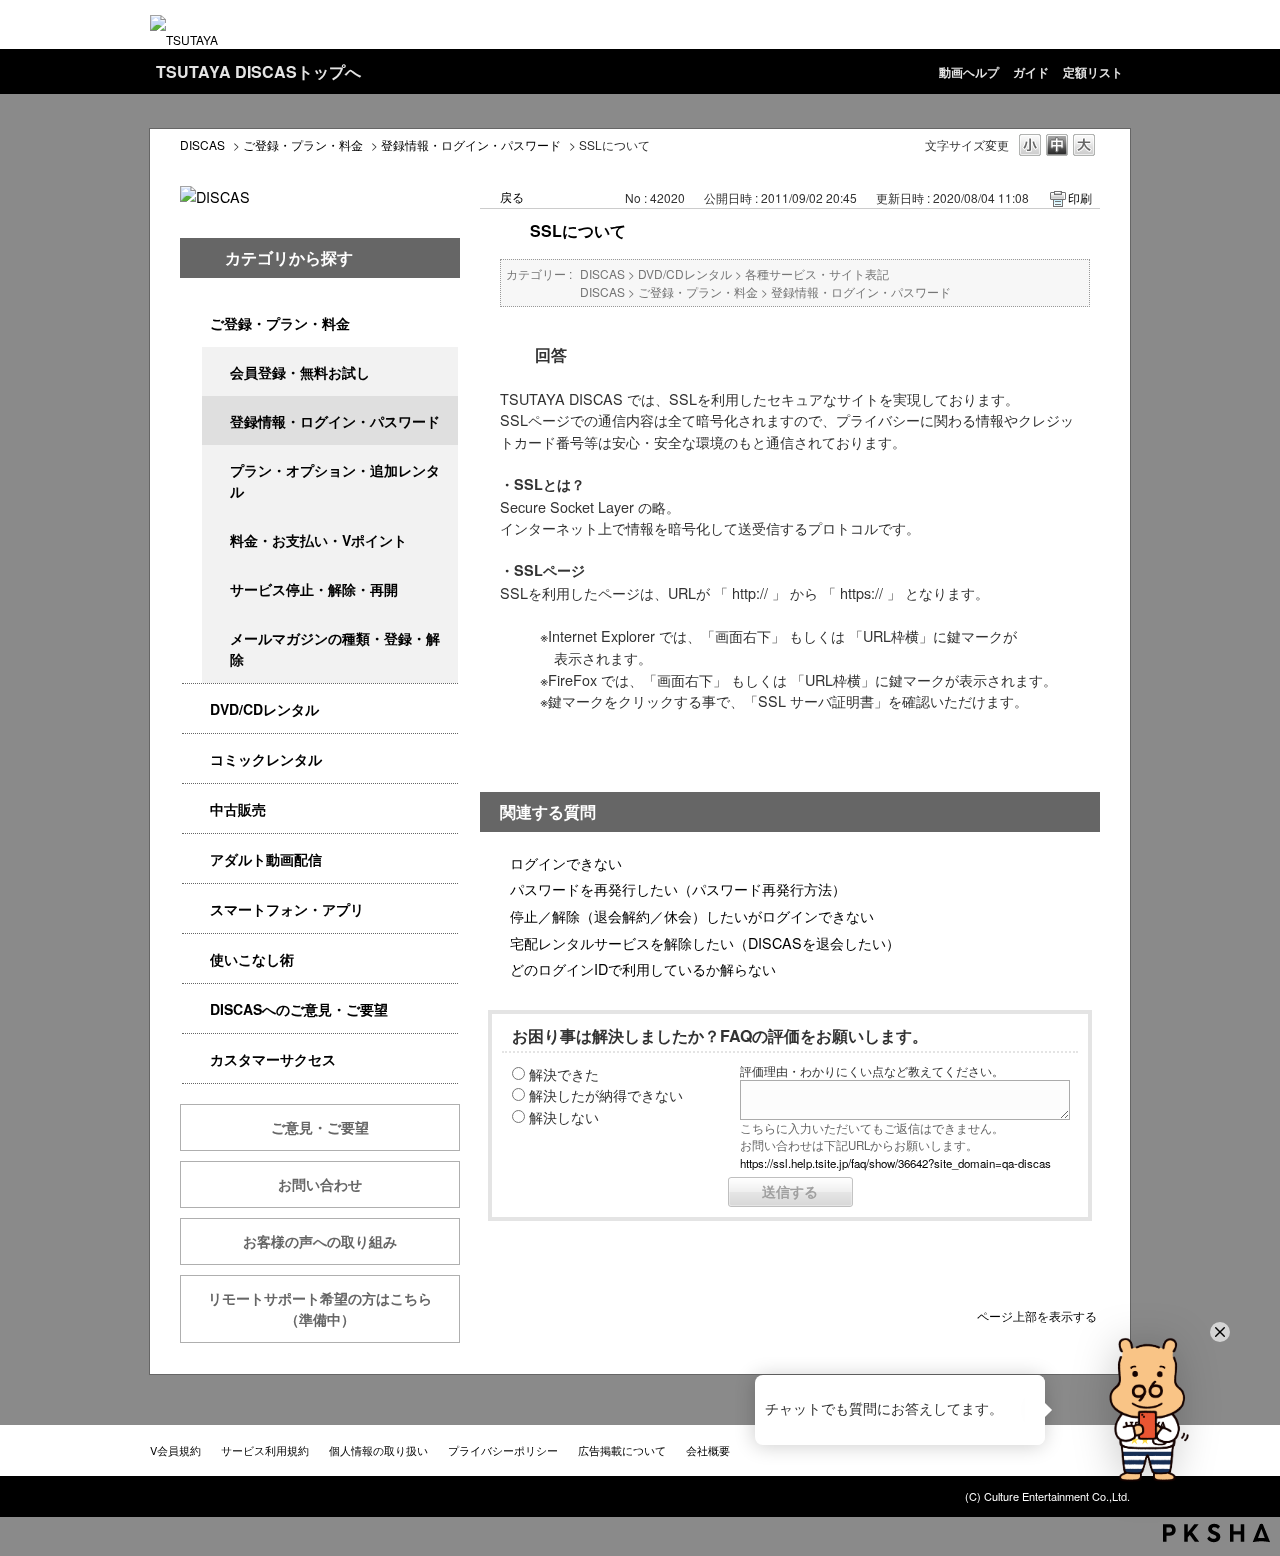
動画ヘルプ (969, 72)
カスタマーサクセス (273, 1059)
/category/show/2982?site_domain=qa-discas (196, 909)
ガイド (1031, 72)
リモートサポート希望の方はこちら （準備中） (334, 1308)
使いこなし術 (252, 959)
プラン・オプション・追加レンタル (335, 480)
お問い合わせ (320, 1184)
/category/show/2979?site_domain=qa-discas (196, 323)
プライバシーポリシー (503, 1450)
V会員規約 (175, 1450)
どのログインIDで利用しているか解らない (643, 968)
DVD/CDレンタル (264, 709)
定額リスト (1093, 72)
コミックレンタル (266, 759)
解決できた (564, 1073)
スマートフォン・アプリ (287, 909)
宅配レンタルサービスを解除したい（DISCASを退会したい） (705, 942)
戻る (512, 196)
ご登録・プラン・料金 (303, 144)
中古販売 (238, 809)
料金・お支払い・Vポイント (318, 540)
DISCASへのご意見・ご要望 (299, 1009)
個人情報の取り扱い (378, 1450)
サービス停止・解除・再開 (314, 589)
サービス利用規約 (265, 1450)
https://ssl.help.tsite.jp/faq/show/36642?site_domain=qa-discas (895, 1163)
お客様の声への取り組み (320, 1241)
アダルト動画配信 (266, 859)
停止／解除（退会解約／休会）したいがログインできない (692, 915)
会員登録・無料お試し (300, 372)
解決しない (564, 1116)
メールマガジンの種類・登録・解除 (335, 648)
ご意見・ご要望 (320, 1127)
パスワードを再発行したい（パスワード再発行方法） (678, 888)
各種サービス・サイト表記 (817, 273)
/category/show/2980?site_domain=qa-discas (196, 709)
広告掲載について (622, 1450)
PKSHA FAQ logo (1216, 1533)
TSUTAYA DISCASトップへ (258, 71)
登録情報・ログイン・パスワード (471, 144)
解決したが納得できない (606, 1094)
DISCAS (202, 144)
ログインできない (566, 862)
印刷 (1080, 197)
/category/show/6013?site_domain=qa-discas (196, 809)
